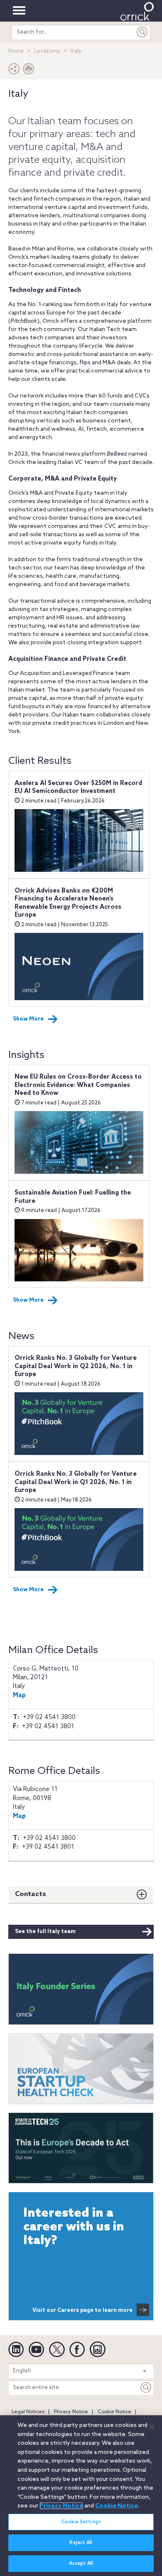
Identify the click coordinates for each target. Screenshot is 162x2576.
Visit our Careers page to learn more (82, 2310)
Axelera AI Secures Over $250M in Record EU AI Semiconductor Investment (78, 788)
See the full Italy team (45, 1932)
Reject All (81, 2543)
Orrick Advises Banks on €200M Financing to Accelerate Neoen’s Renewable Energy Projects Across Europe (68, 903)
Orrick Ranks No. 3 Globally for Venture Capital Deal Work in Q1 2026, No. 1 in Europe (76, 1482)
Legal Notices (28, 2412)
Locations (47, 51)
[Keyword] (146, 2388)
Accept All (81, 2564)
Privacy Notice (71, 2412)
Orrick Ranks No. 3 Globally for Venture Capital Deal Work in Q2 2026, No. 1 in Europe (76, 1366)
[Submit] (142, 32)
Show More (28, 1019)
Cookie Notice (114, 2412)
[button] (14, 71)
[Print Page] (29, 71)
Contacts (31, 1894)
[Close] (152, 2427)
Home (16, 51)
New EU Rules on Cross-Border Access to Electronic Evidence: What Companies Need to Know (78, 1085)
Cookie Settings (81, 2522)
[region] (81, 2496)
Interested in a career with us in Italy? (74, 2227)
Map (19, 1695)
